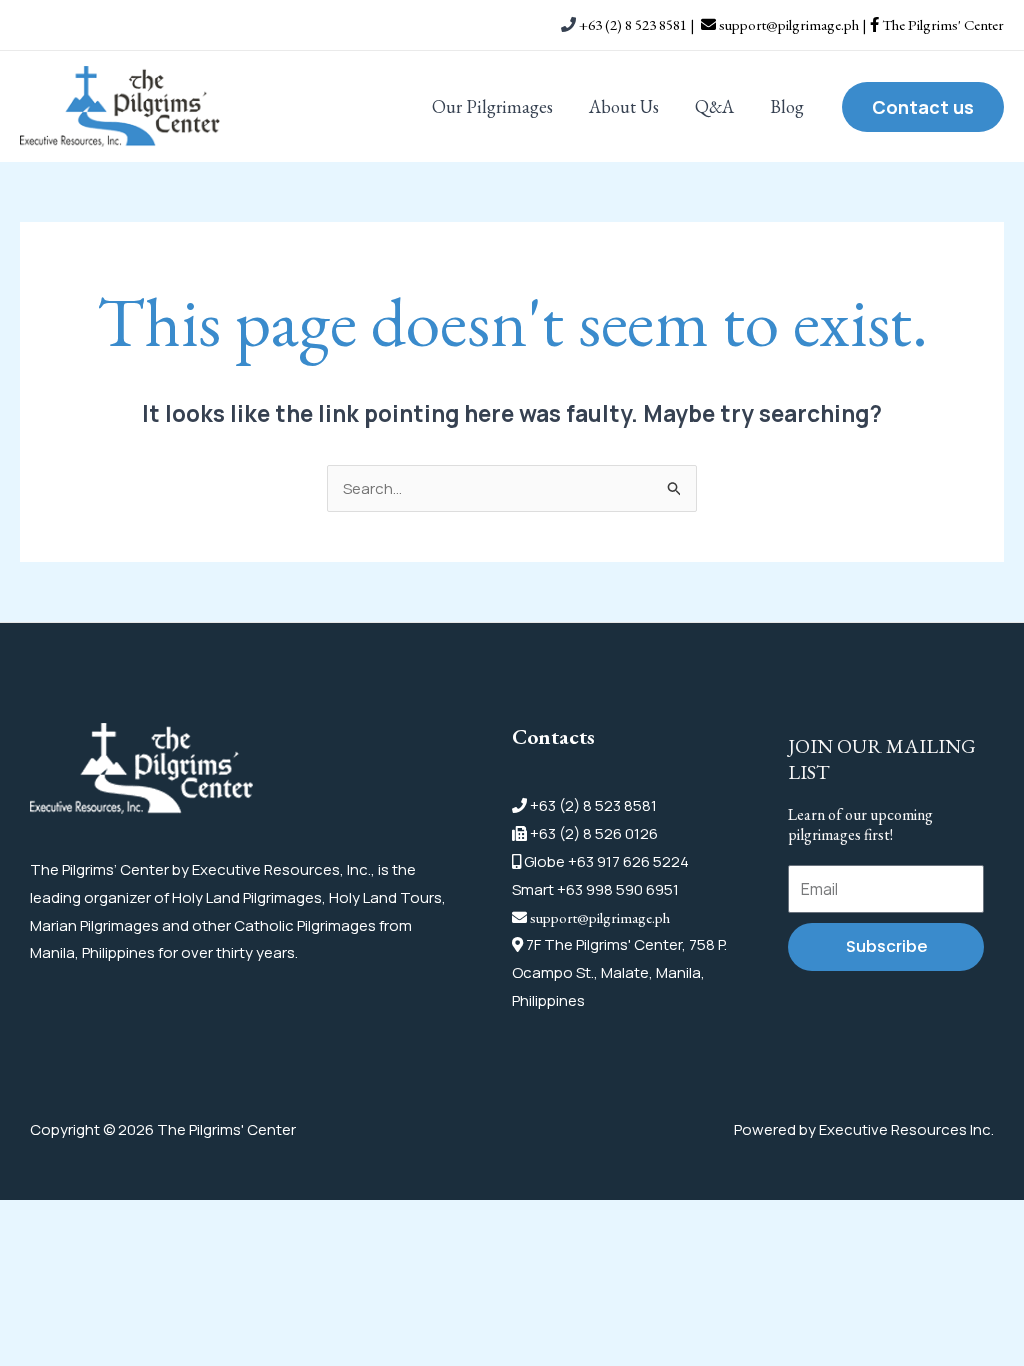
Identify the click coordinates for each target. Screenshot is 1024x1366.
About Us (624, 106)
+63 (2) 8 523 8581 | (638, 24)
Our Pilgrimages (492, 106)
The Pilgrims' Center (941, 24)
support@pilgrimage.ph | (793, 24)
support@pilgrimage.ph (600, 917)
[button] (923, 107)
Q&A (714, 106)
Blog (787, 106)
